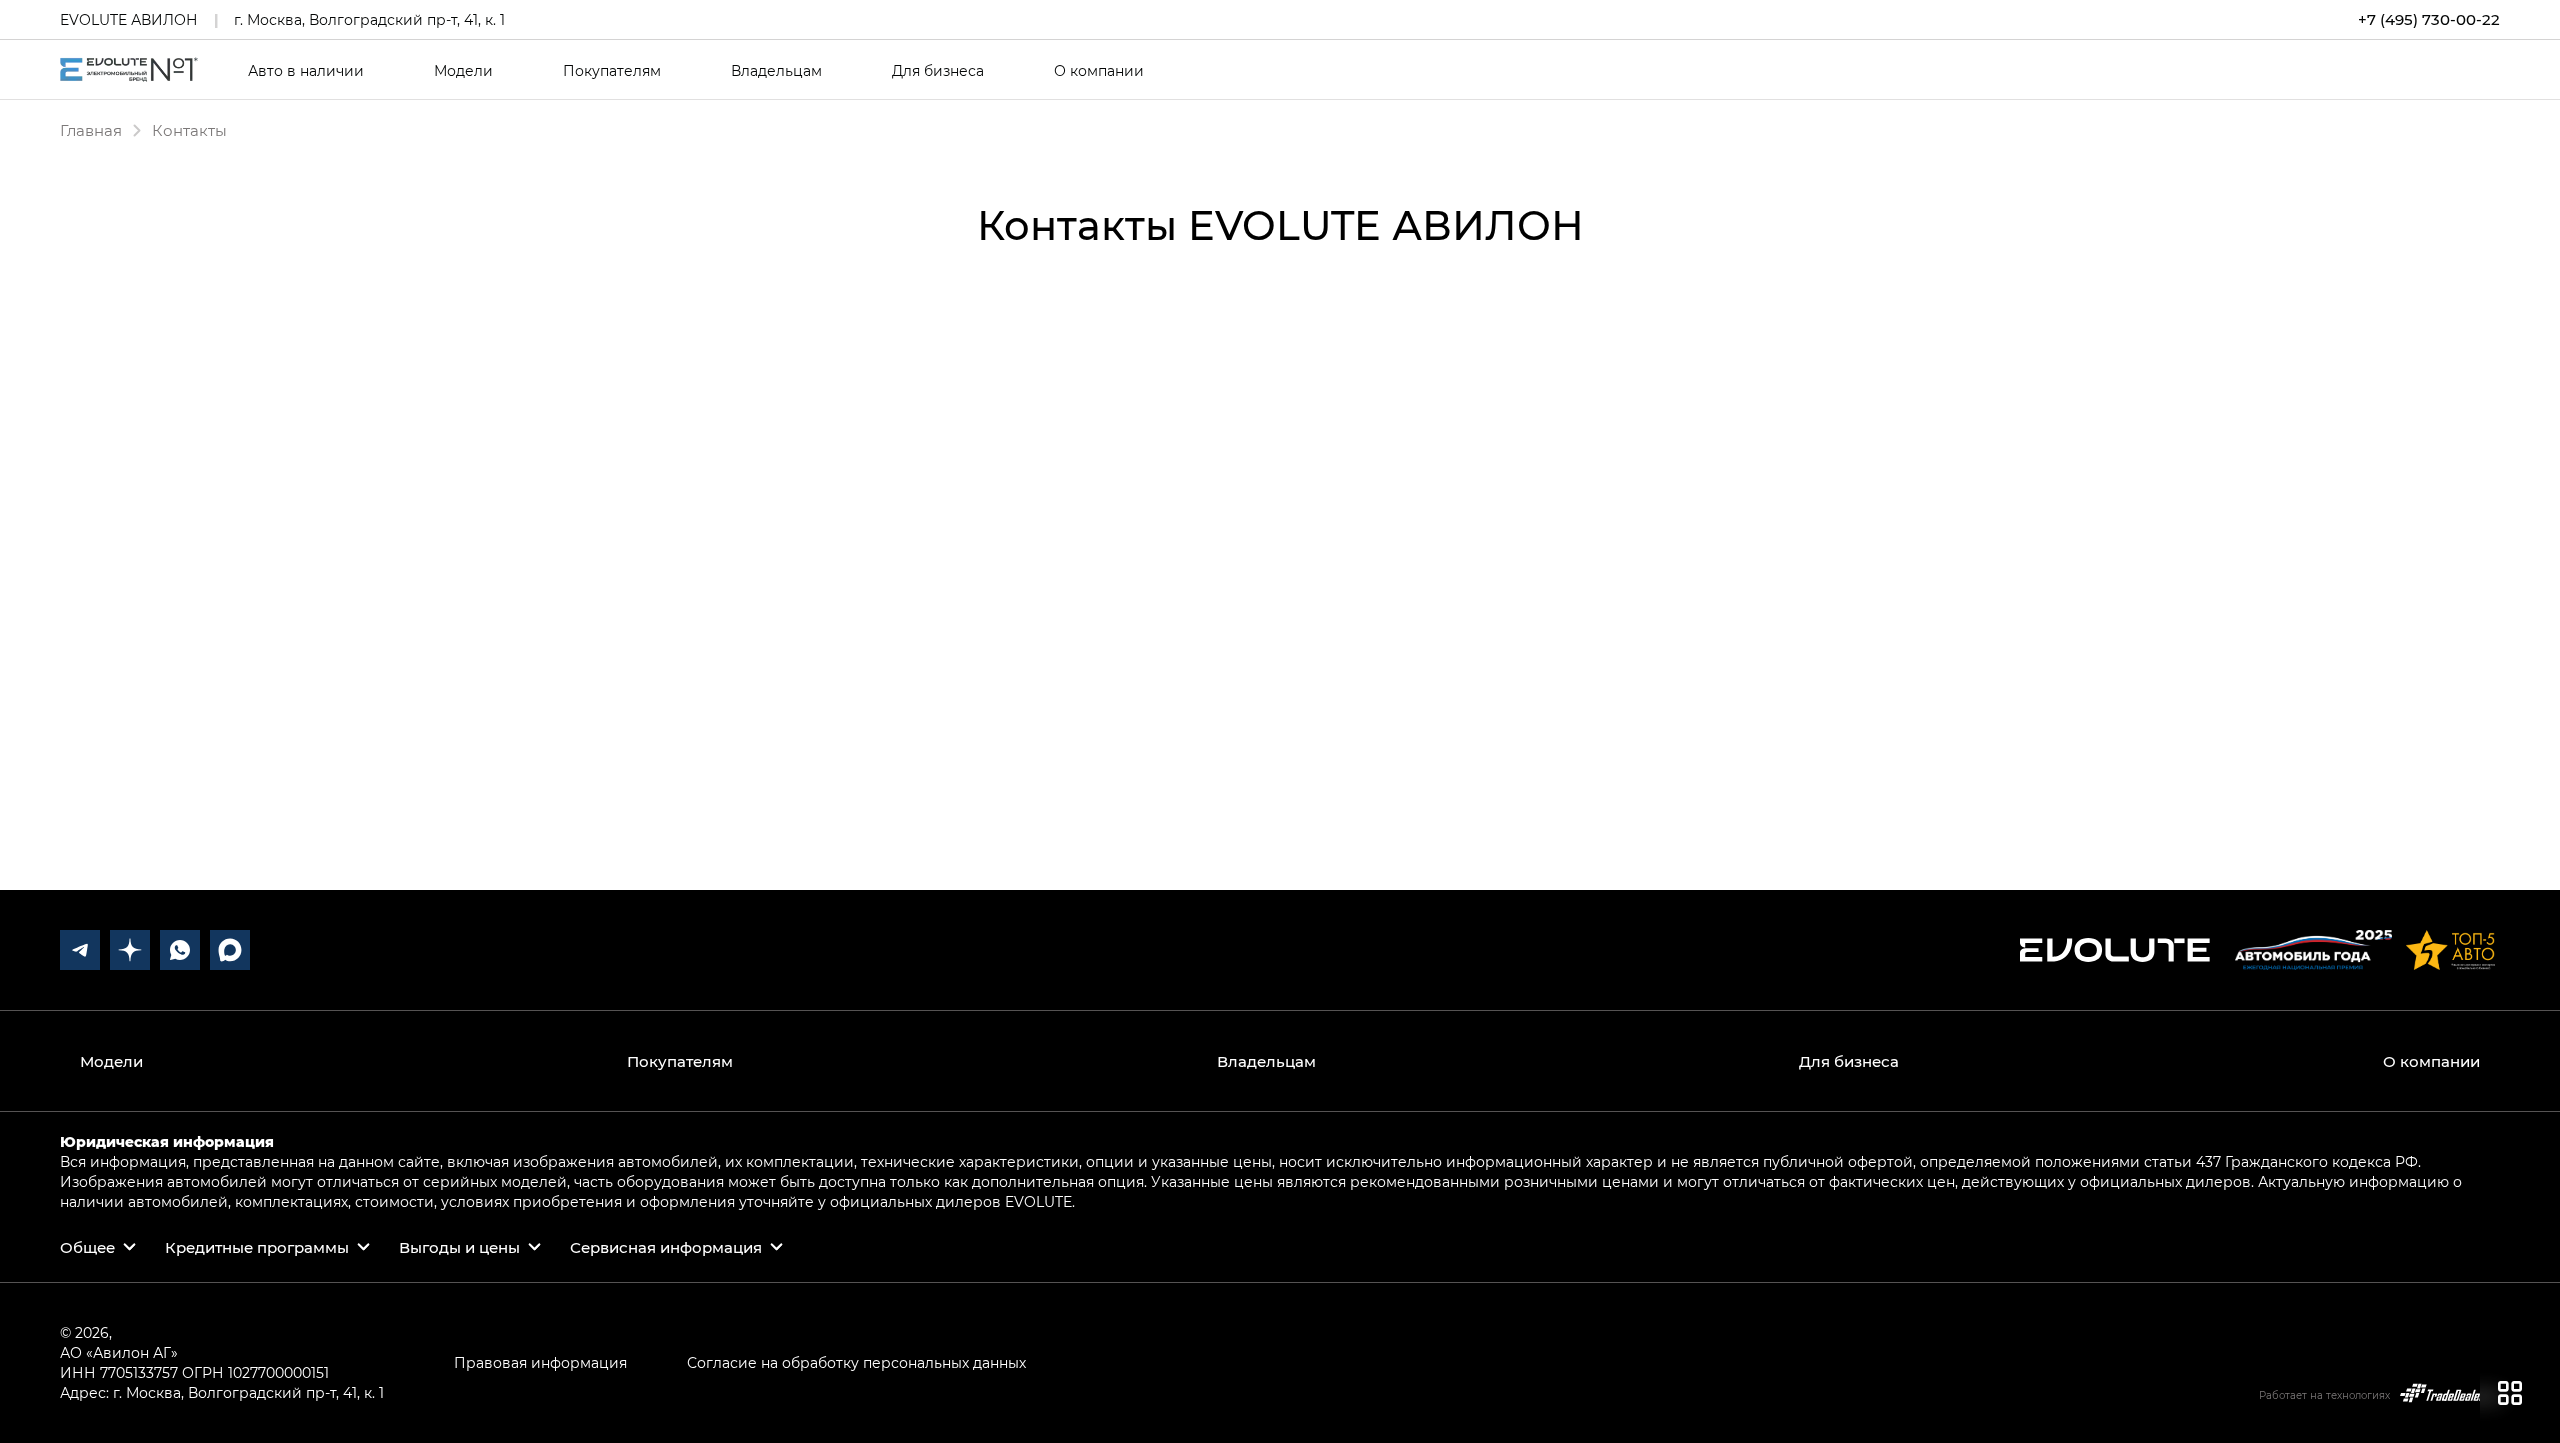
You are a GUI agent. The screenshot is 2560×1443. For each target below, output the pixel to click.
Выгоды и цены (459, 1247)
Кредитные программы (257, 1247)
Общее (87, 1247)
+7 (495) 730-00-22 (2429, 19)
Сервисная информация (666, 1247)
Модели (463, 71)
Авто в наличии (306, 71)
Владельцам (776, 71)
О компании (1099, 71)
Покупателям (612, 71)
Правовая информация (540, 1362)
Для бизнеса (938, 71)
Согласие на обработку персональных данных (856, 1362)
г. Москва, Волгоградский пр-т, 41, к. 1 (369, 19)
